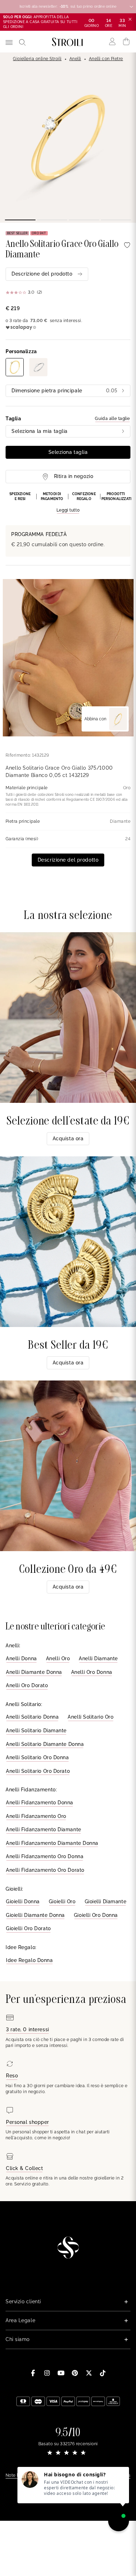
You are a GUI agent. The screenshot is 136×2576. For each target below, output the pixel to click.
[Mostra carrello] (126, 42)
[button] (68, 503)
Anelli (75, 59)
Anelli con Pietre (106, 59)
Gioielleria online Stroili (37, 59)
